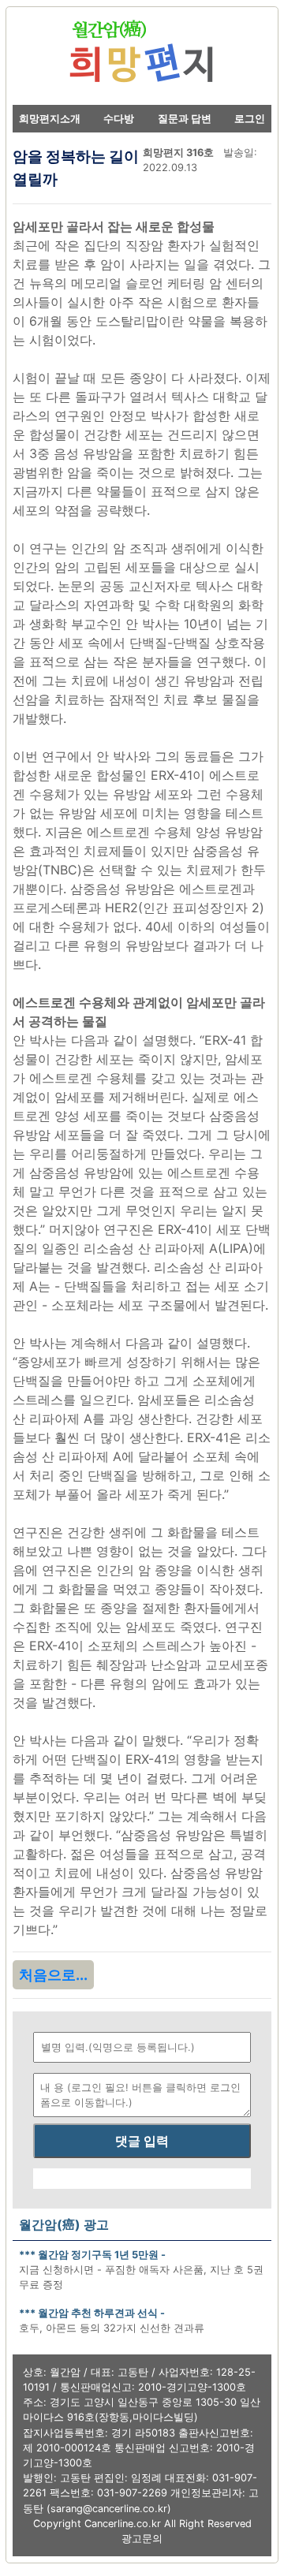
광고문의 (142, 2539)
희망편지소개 (50, 119)
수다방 (119, 119)
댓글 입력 (142, 2141)
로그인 (250, 119)
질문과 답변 (185, 119)
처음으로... (53, 1975)
